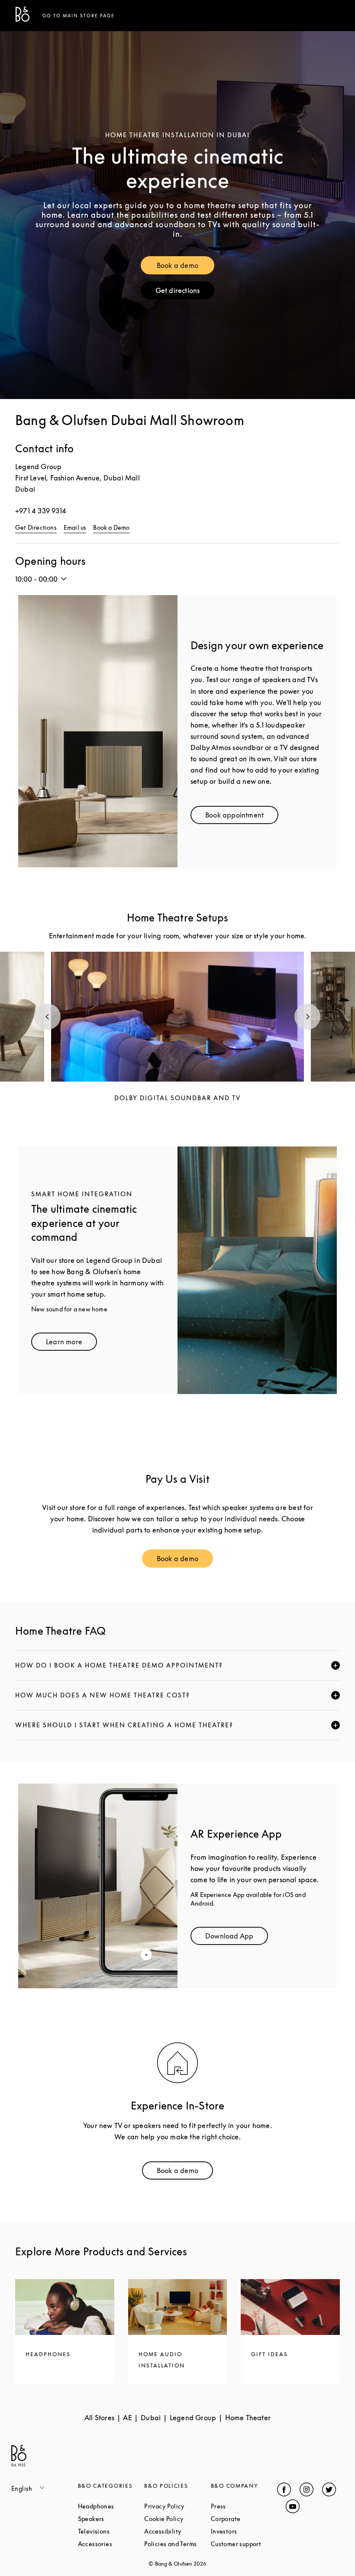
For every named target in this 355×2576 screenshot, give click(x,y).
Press (244, 2506)
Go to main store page (79, 16)
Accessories (111, 2544)
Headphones (111, 2506)
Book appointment (242, 817)
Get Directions (36, 527)
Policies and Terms (177, 2544)
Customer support (244, 2544)
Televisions (111, 2531)
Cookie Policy (177, 2519)
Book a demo (186, 267)
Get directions (185, 292)
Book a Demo (111, 527)
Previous (48, 1017)
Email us (75, 527)
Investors (244, 2531)
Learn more (71, 1344)
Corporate (244, 2519)
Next (307, 1017)
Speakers (111, 2519)
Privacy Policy (177, 2506)
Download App (237, 1938)
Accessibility (177, 2531)
